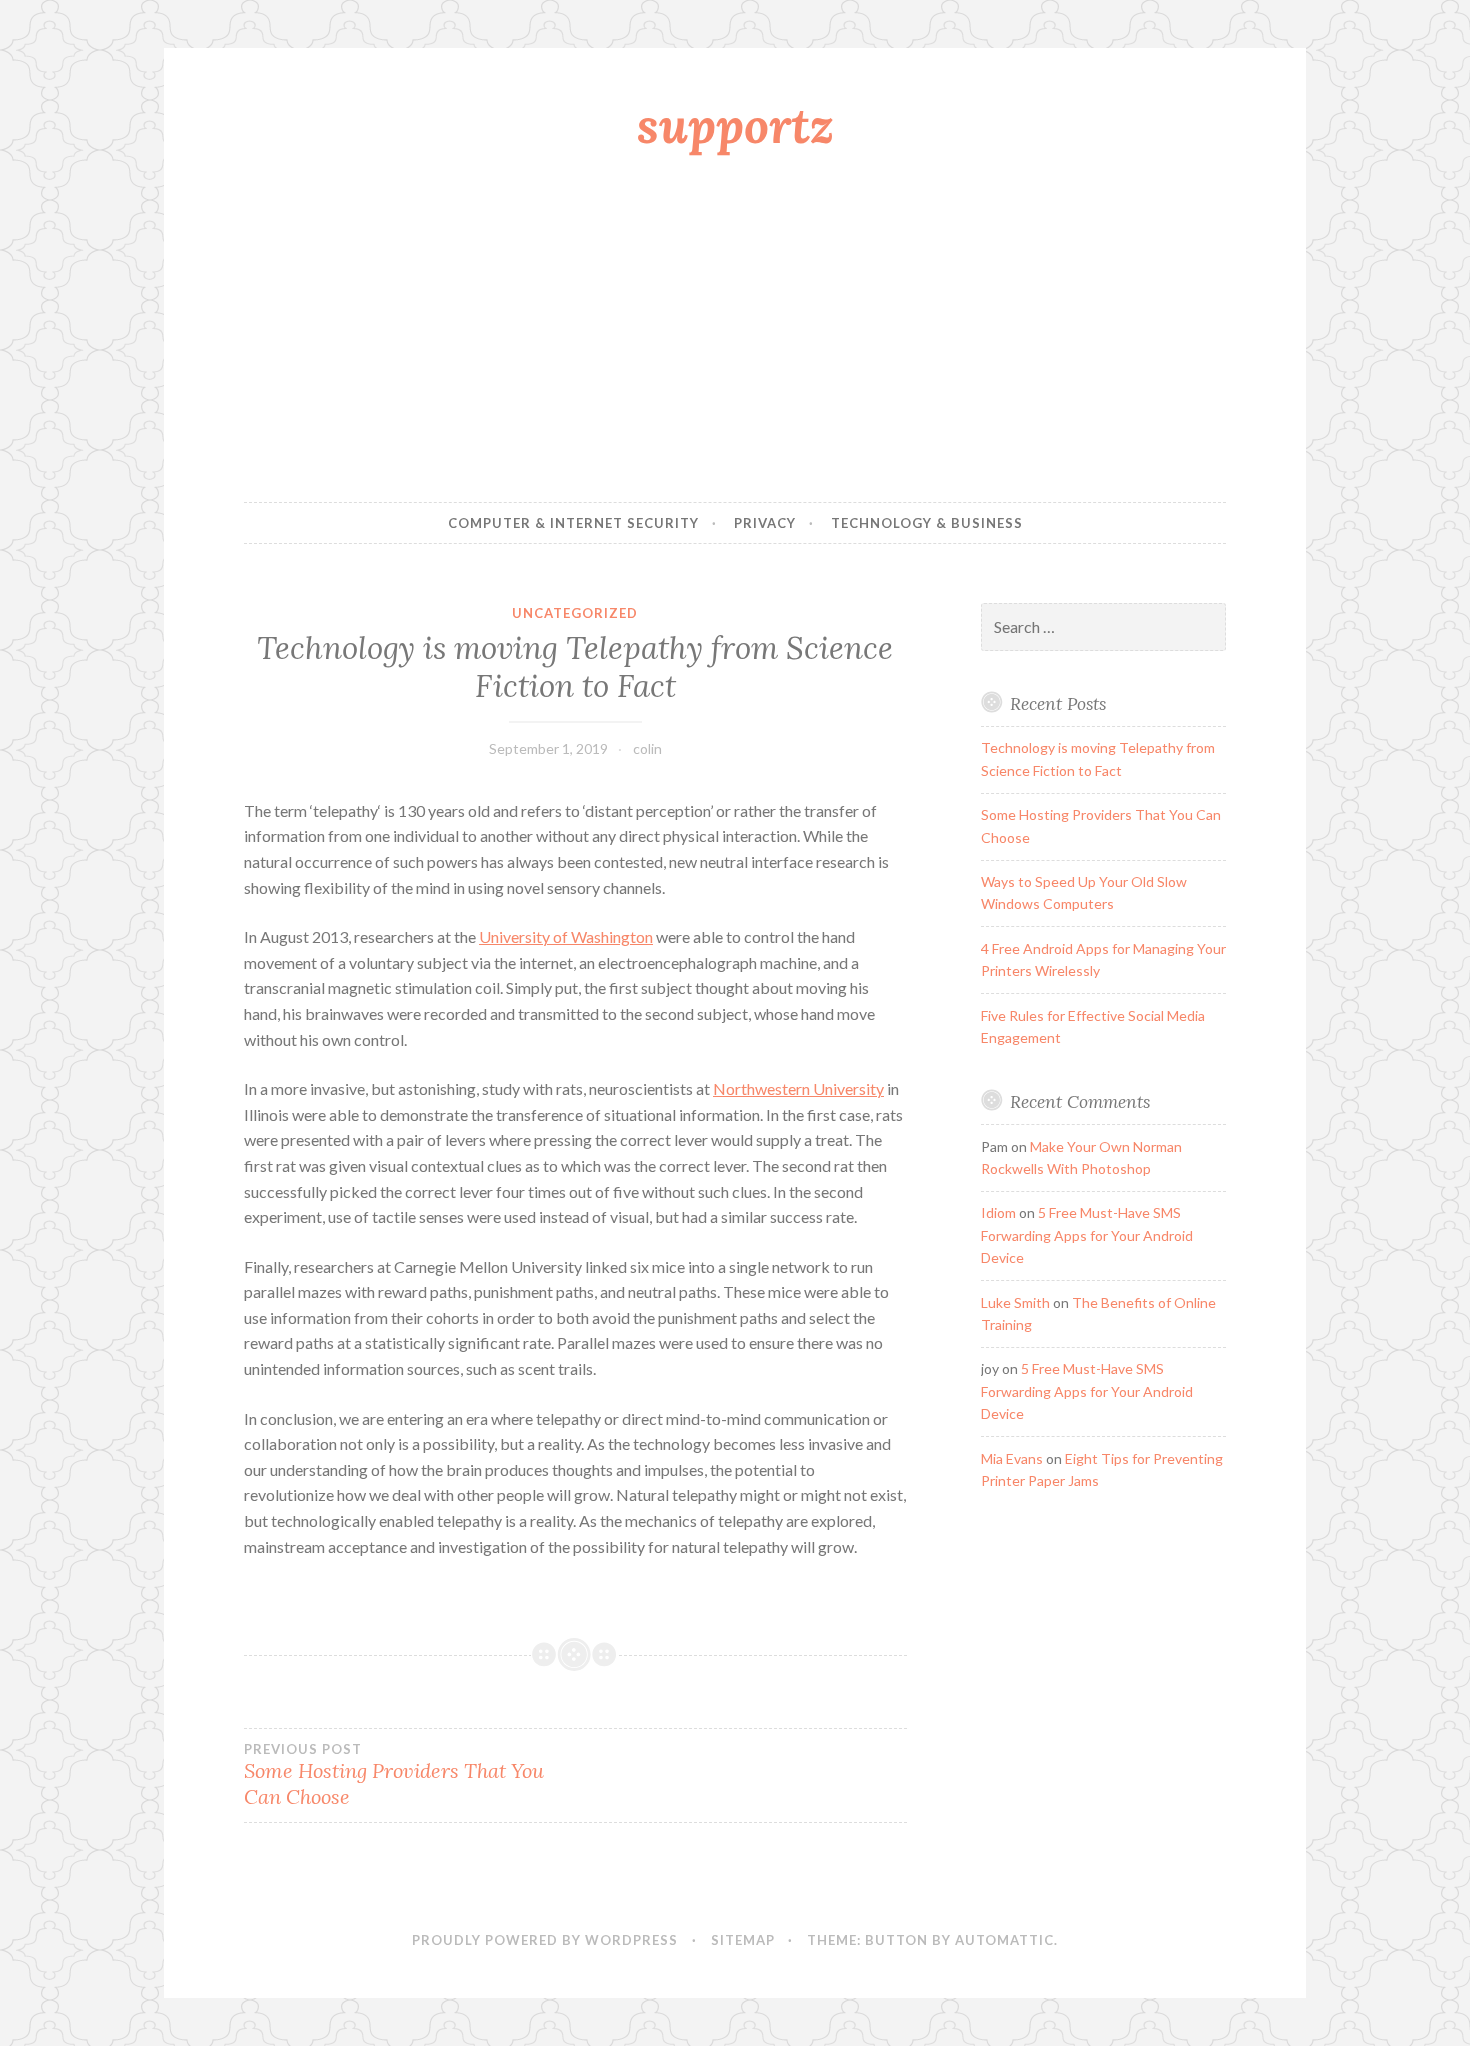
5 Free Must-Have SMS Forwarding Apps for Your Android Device (1087, 1235)
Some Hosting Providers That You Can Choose (394, 1775)
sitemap (743, 1940)
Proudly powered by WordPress (545, 1940)
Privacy (765, 523)
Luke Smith (1015, 1302)
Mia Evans (1012, 1458)
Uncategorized (575, 613)
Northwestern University (798, 1088)
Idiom (998, 1212)
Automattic (1004, 1940)
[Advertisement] (735, 333)
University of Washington (566, 936)
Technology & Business (927, 523)
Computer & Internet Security (573, 523)
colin (647, 748)
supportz (735, 125)
